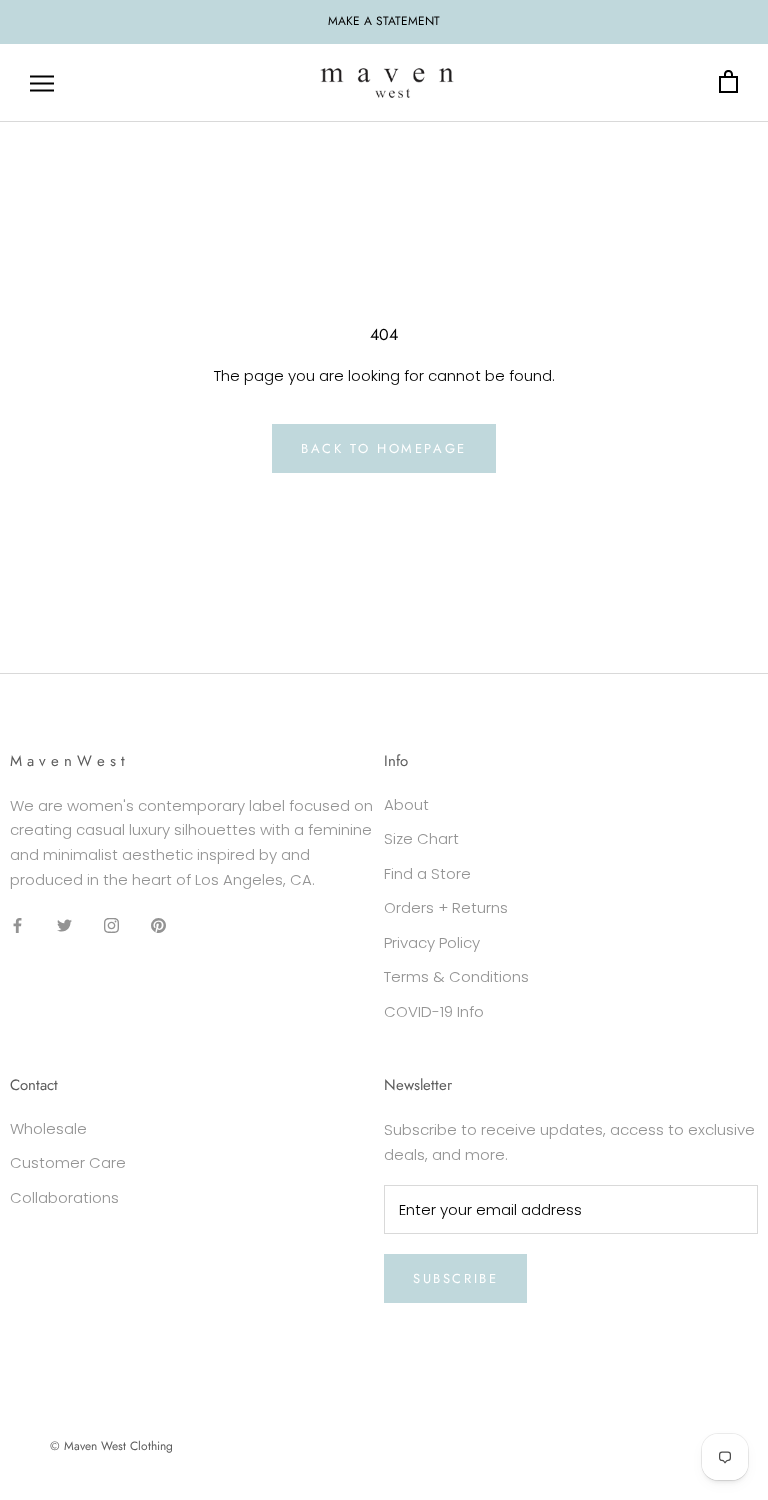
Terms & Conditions (456, 976)
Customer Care (68, 1162)
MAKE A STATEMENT (384, 21)
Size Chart (421, 838)
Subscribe (455, 1278)
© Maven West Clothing (111, 1446)
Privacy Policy (432, 942)
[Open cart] (728, 82)
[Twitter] (64, 925)
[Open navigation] (42, 82)
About (406, 804)
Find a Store (427, 873)
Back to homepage (384, 448)
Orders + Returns (446, 907)
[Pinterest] (158, 925)
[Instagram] (111, 925)
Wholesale (48, 1128)
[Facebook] (17, 925)
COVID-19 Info (434, 1011)
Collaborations (64, 1197)
